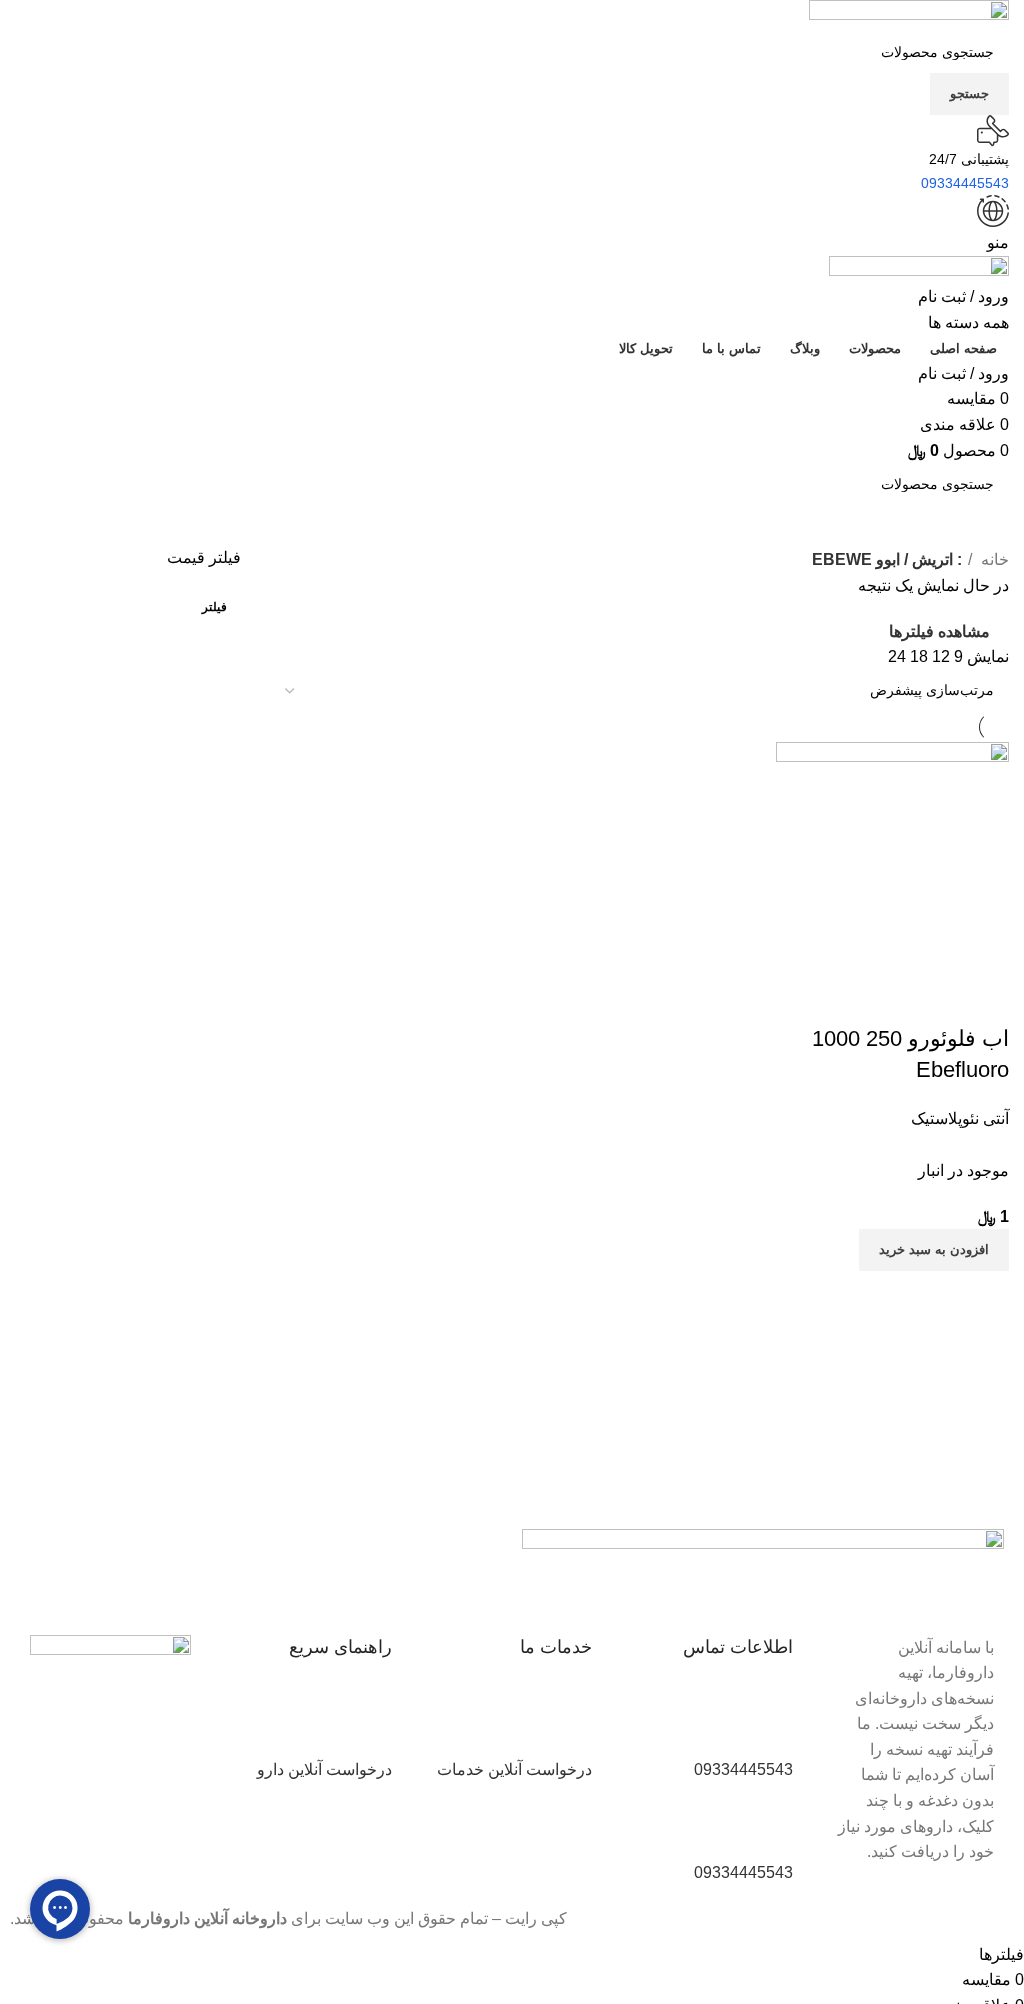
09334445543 (743, 1769)
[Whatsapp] (369, 1554)
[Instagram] (477, 1554)
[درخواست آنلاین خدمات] (567, 1725)
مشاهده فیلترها (939, 631)
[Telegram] (423, 1554)
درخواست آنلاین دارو (324, 1769)
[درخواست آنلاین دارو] (367, 1725)
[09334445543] (768, 1725)
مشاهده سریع (930, 999)
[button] (934, 1250)
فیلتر (214, 607)
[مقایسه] (984, 999)
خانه (993, 559)
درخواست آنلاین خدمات (514, 1769)
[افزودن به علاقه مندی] (876, 999)
